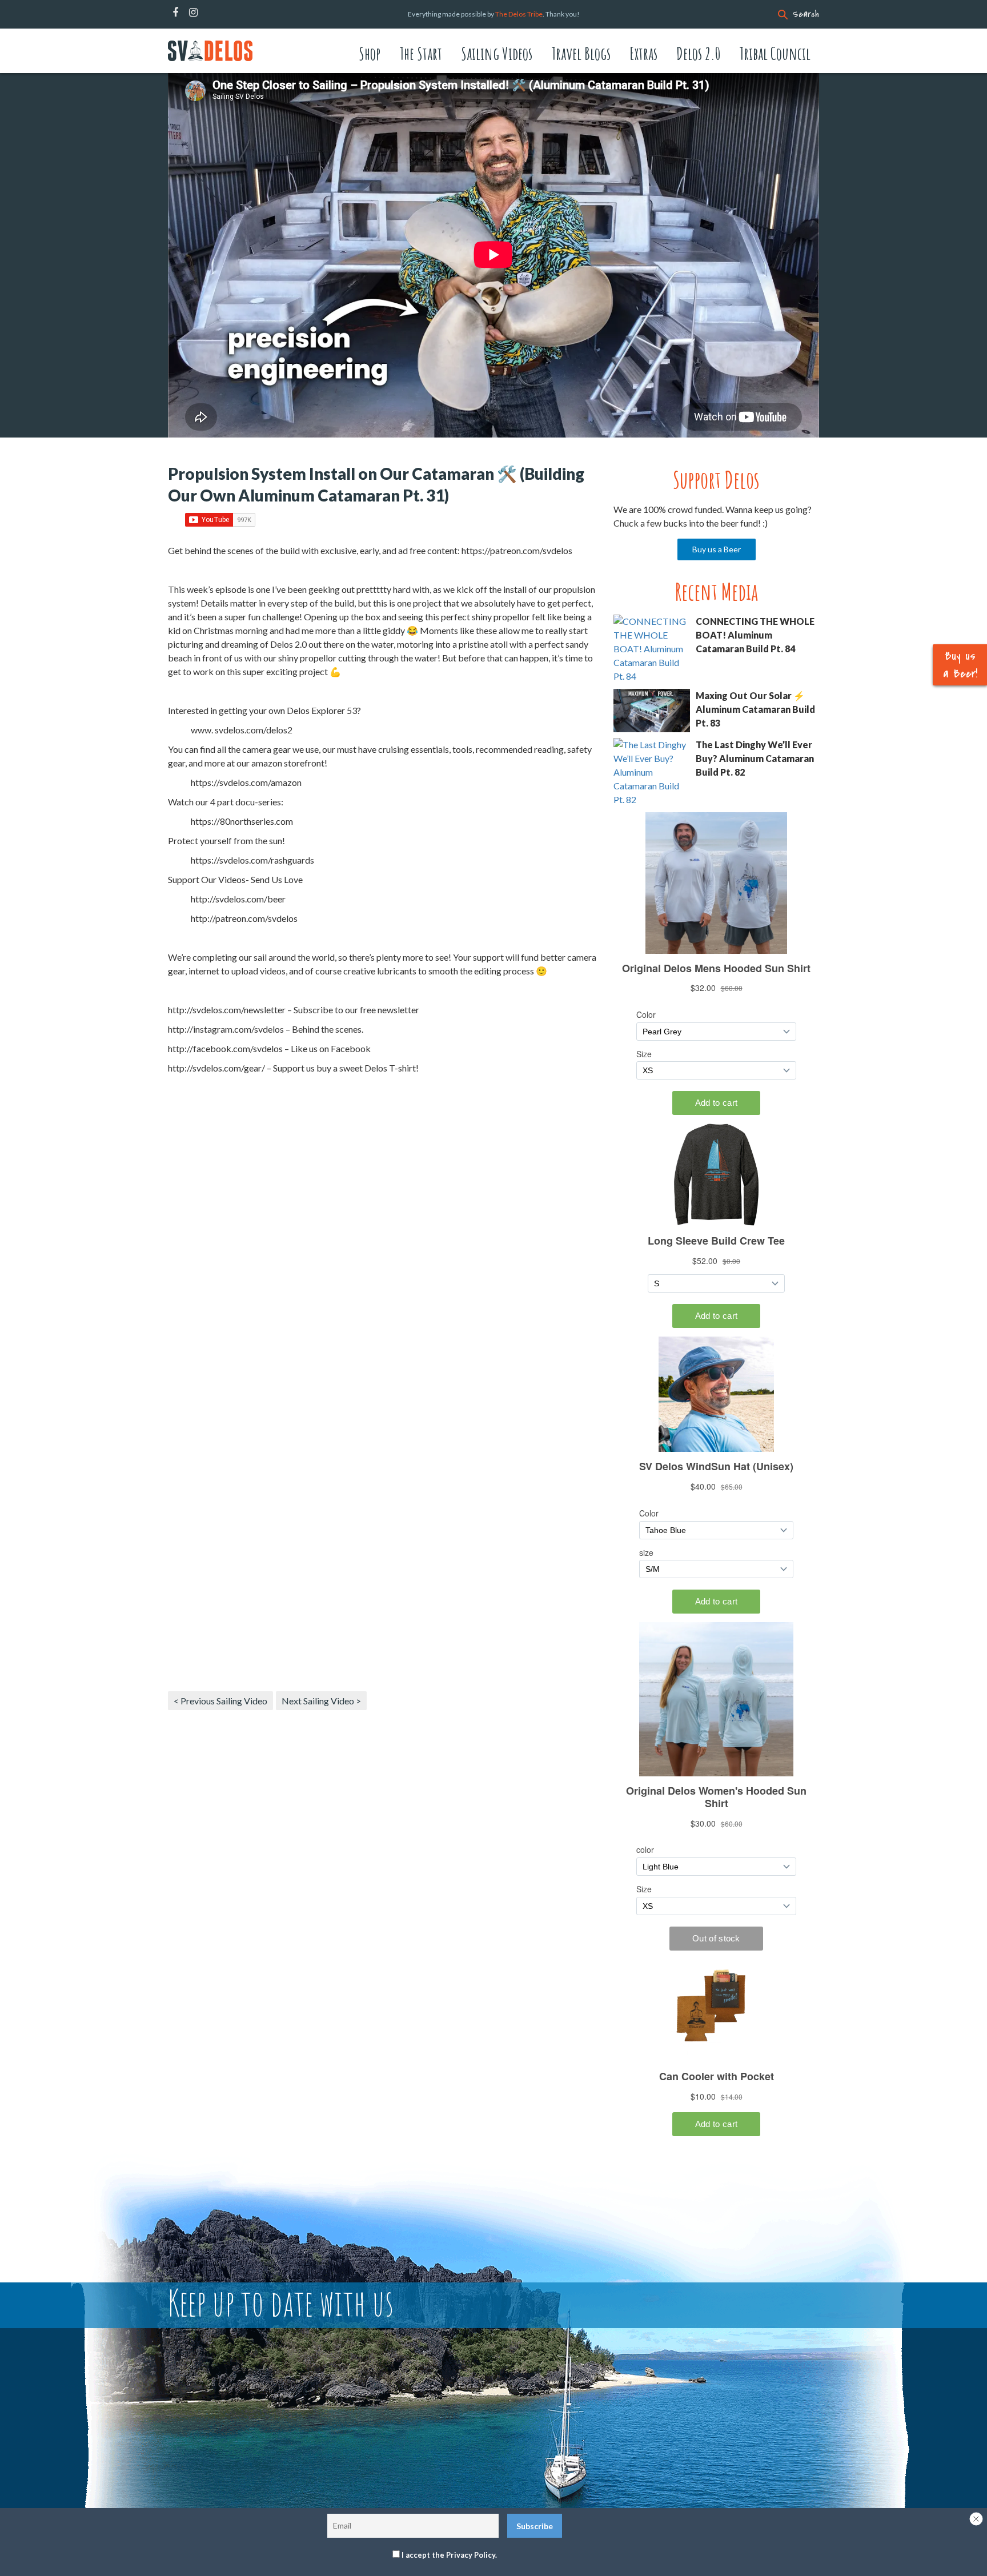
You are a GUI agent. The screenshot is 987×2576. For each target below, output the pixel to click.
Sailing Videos (497, 53)
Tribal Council (775, 53)
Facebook (175, 13)
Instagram (193, 13)
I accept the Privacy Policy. (449, 2555)
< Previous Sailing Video (220, 1701)
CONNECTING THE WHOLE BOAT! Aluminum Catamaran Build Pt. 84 (755, 635)
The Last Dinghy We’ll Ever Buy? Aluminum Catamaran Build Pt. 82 (755, 758)
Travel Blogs (581, 53)
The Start (421, 53)
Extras (643, 53)
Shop (370, 53)
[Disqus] (382, 1241)
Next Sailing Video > (321, 1701)
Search (806, 14)
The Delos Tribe (519, 14)
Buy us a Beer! (960, 665)
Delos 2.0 (698, 53)
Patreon (208, 13)
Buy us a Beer (717, 549)
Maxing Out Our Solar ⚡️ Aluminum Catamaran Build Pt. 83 (755, 709)
